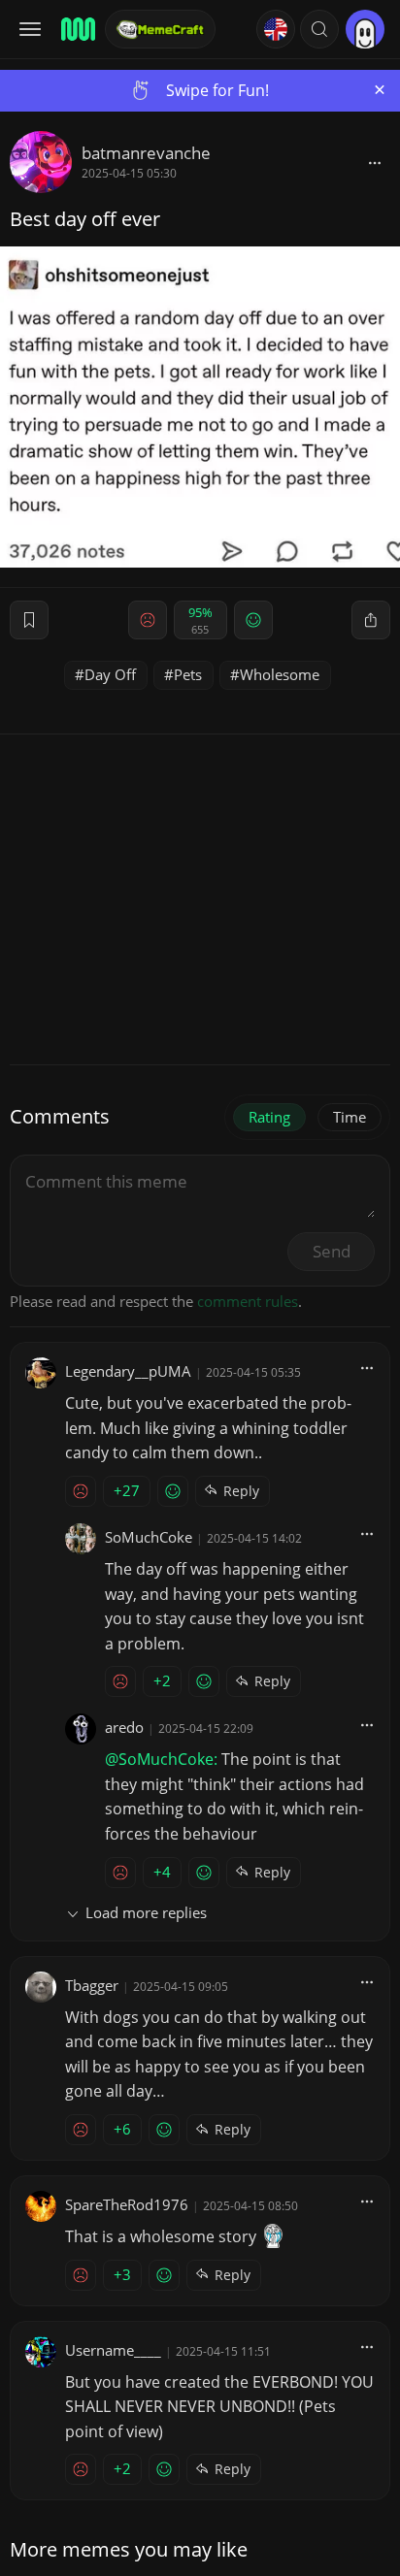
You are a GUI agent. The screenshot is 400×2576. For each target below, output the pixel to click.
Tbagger (92, 1985)
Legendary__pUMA (128, 1371)
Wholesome (280, 674)
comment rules (248, 1301)
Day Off (110, 674)
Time (350, 1117)
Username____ (113, 2350)
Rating (269, 1117)
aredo (124, 1727)
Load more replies (146, 1912)
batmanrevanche (146, 153)
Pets (188, 674)
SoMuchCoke (149, 1537)
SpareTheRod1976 (127, 2204)
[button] (319, 29)
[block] (375, 162)
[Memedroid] (77, 29)
